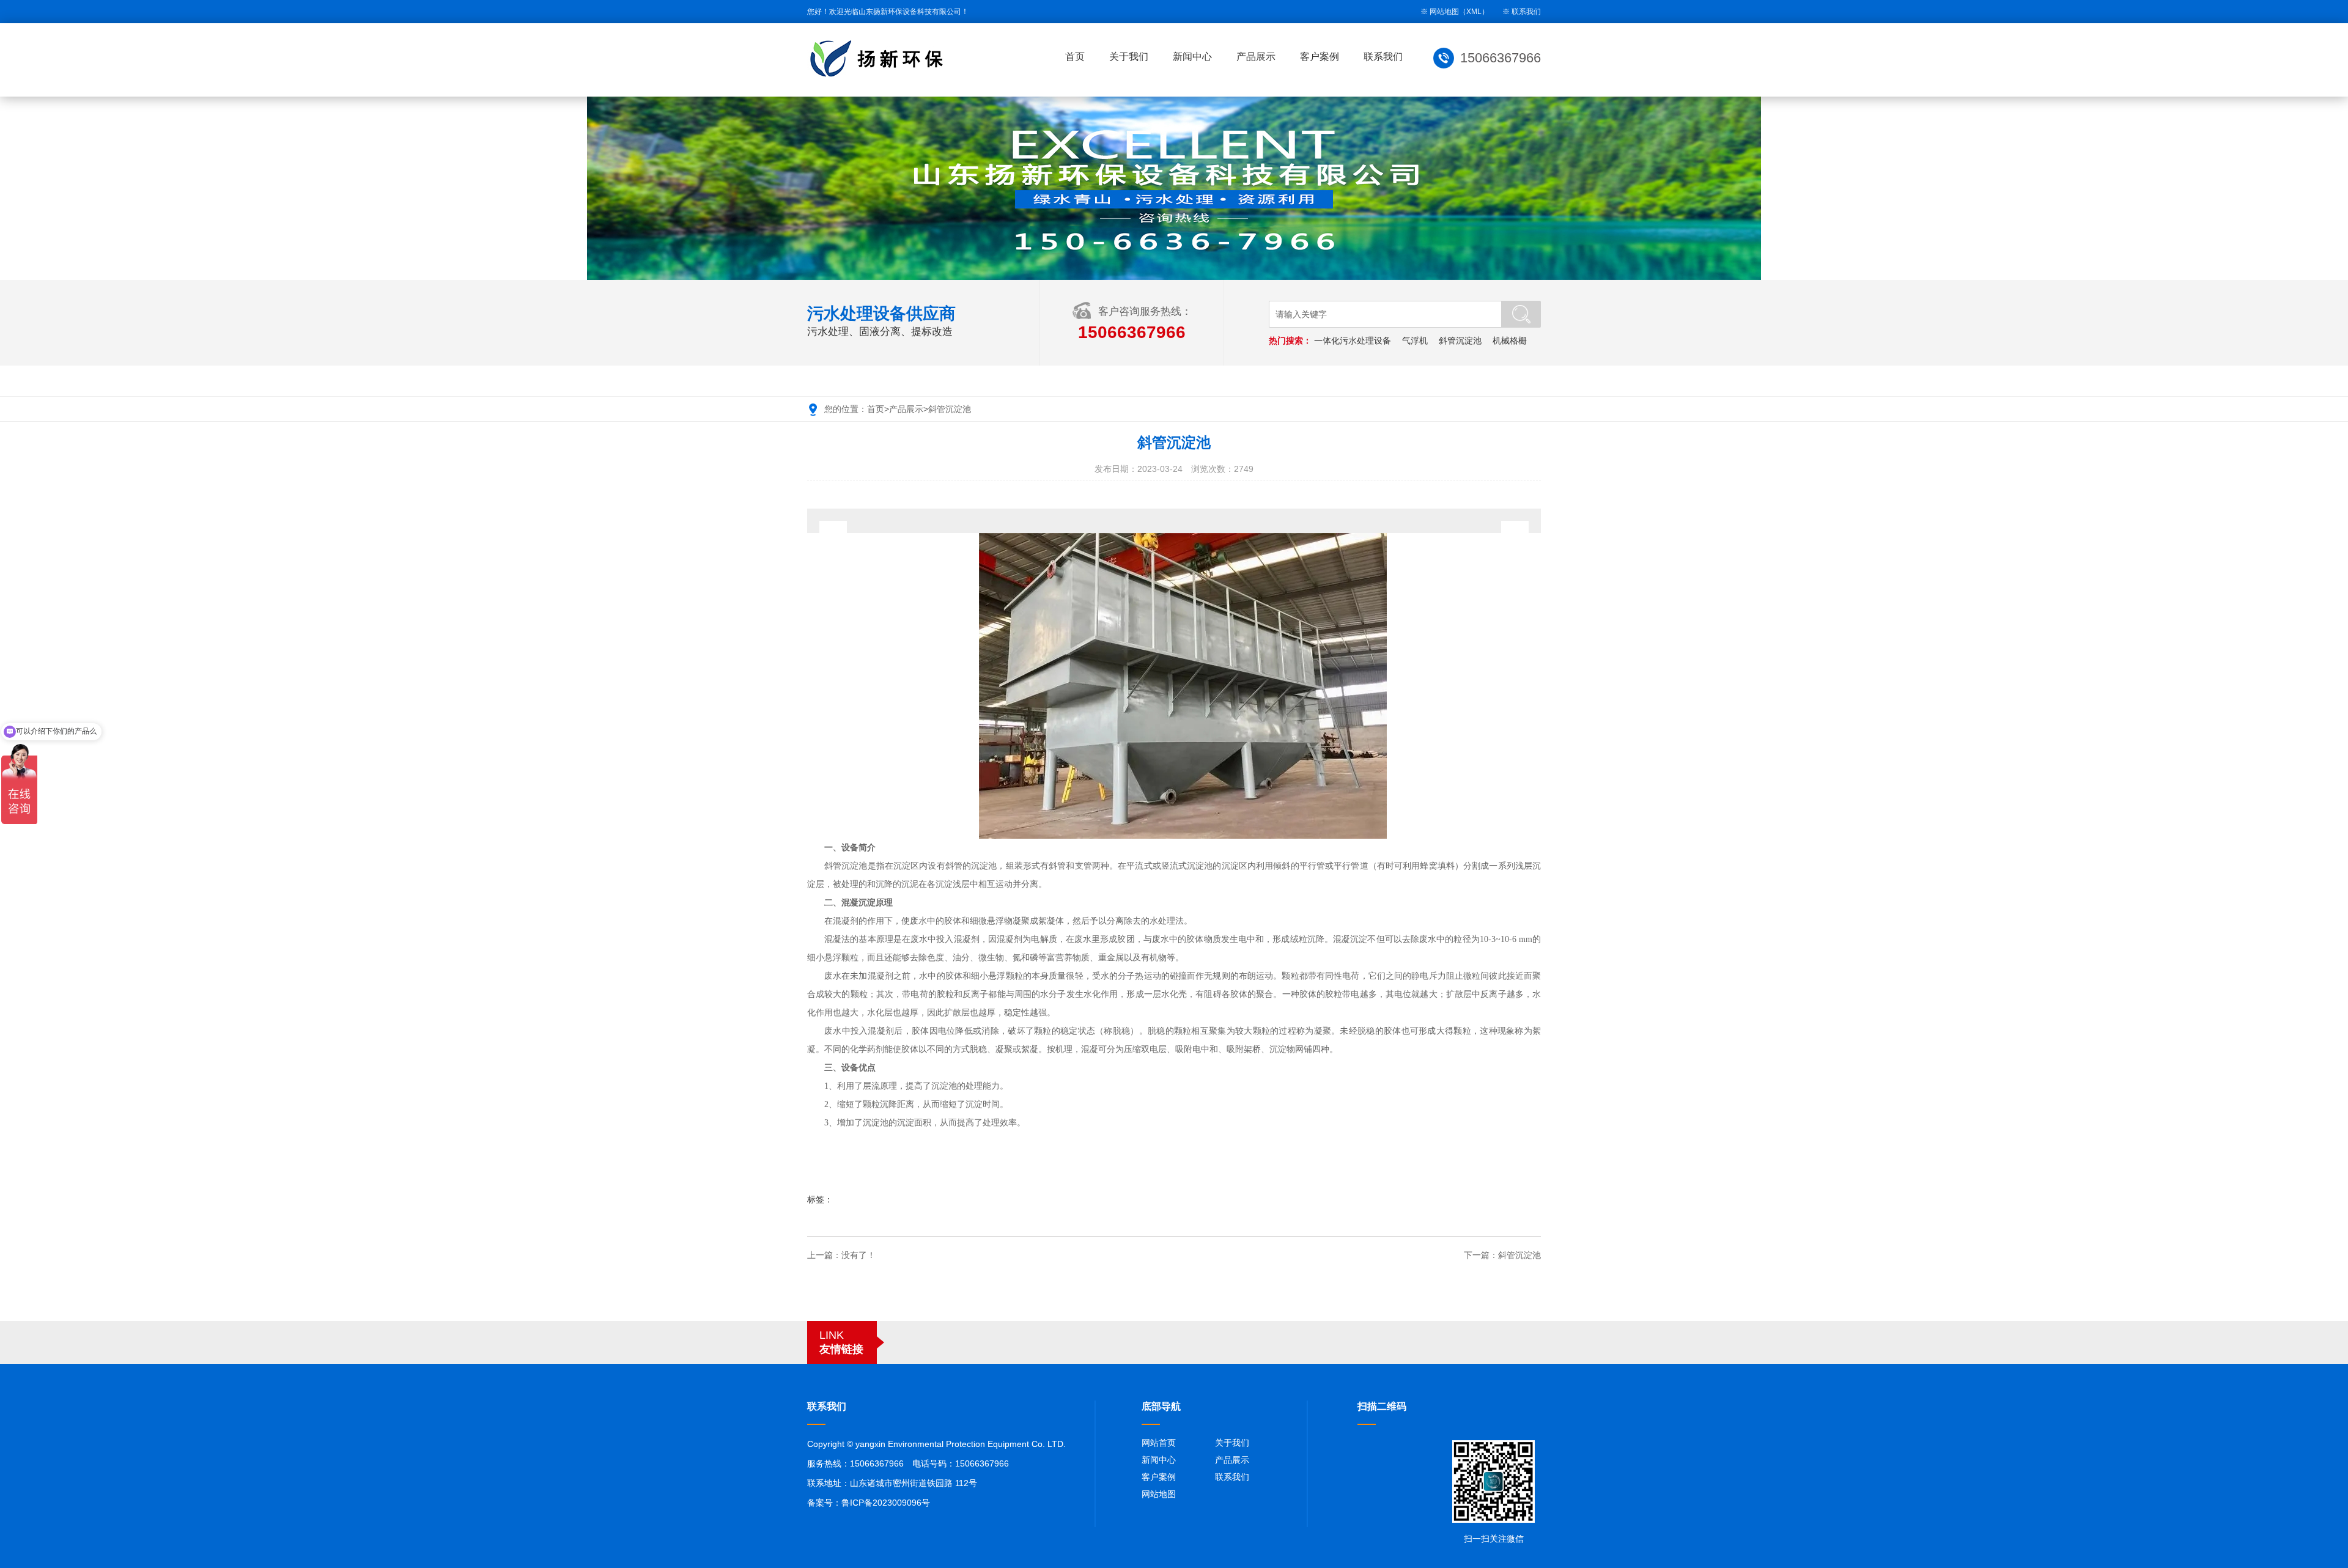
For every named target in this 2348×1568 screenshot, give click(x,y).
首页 (1075, 57)
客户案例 (1320, 57)
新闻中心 (1192, 57)
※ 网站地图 (1440, 12)
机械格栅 (1510, 340)
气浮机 (1415, 340)
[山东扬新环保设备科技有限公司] (880, 59)
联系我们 (1526, 12)
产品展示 (1256, 57)
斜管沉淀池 (1460, 340)
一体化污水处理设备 (1353, 340)
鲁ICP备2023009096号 (886, 1503)
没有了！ (858, 1255)
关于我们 (1129, 57)
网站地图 (1159, 1494)
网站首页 (1159, 1443)
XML (1474, 12)
